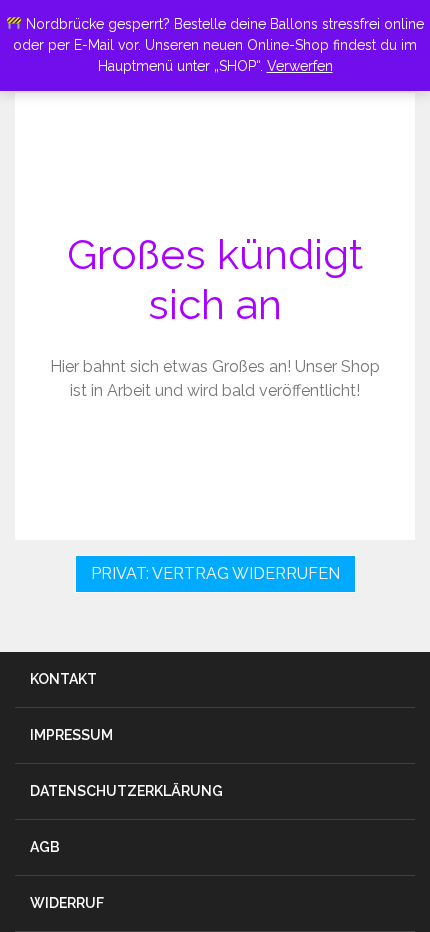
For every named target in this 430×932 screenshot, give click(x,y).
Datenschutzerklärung (126, 791)
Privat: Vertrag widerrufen (215, 573)
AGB (45, 847)
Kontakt (63, 679)
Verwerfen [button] (300, 66)
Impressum (71, 735)
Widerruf (67, 903)
